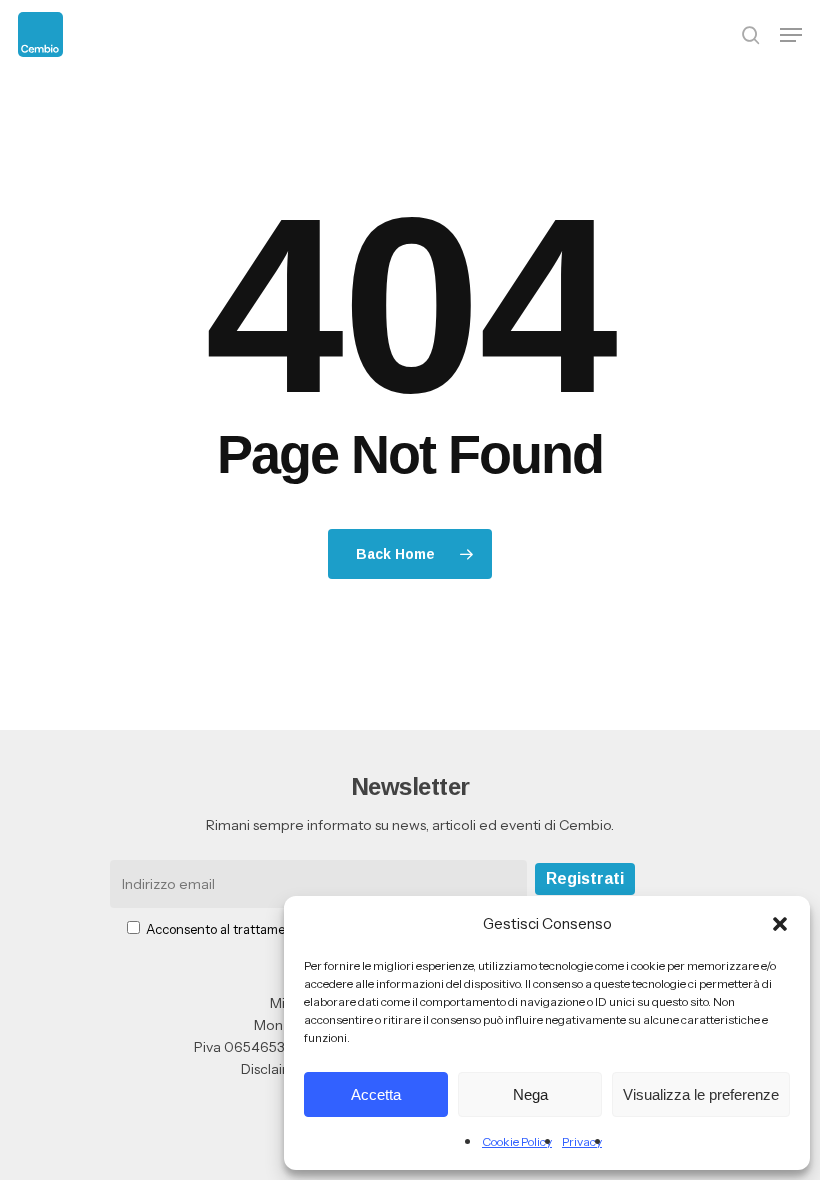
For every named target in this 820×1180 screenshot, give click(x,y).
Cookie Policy (517, 1141)
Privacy (582, 1141)
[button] (780, 924)
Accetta (376, 1094)
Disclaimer (275, 1069)
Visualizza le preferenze (701, 1094)
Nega (530, 1094)
